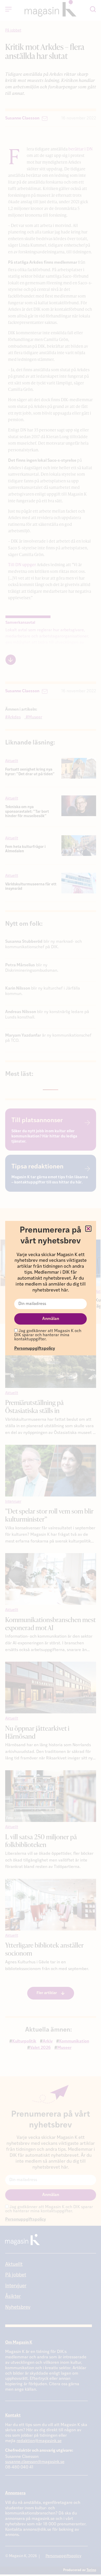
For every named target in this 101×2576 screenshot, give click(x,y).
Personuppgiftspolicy (35, 1349)
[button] (88, 1229)
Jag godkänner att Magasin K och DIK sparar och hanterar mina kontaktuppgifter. (48, 1335)
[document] (51, 1288)
